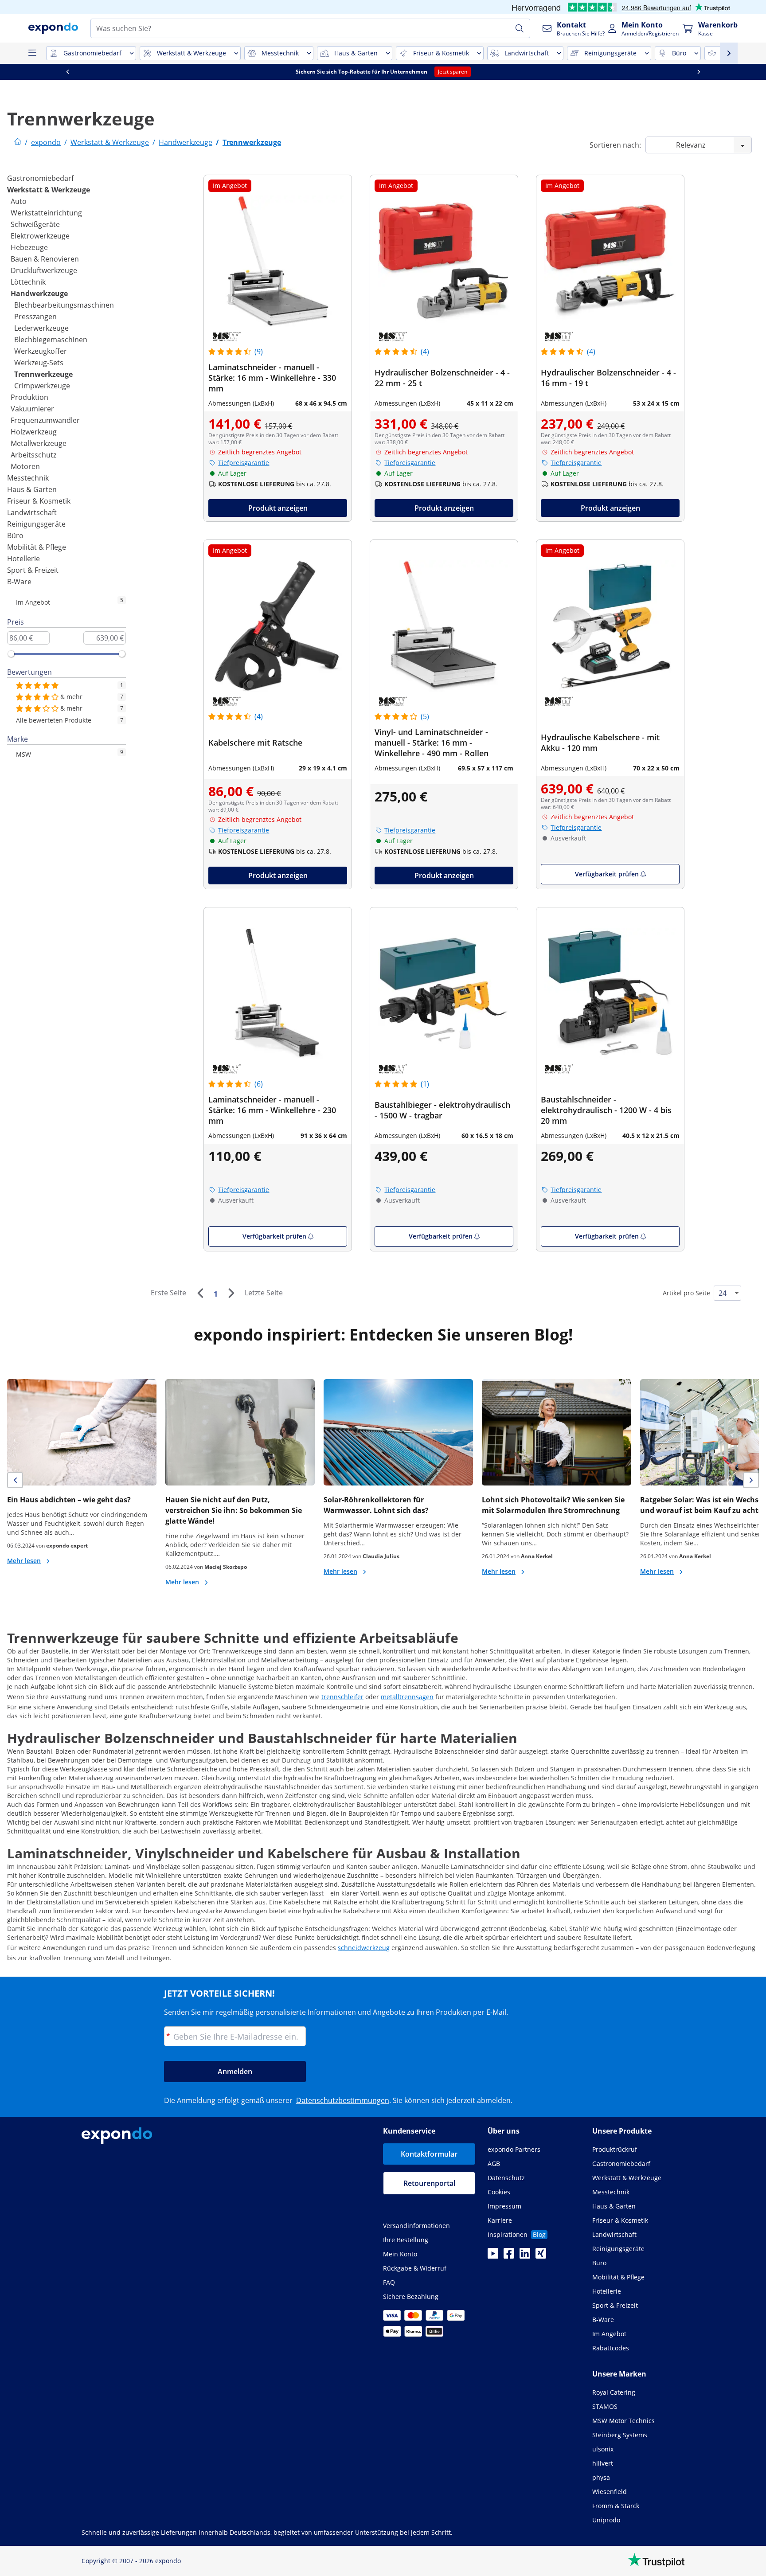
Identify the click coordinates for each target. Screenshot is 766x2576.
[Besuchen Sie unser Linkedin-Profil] (525, 2256)
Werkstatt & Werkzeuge (49, 190)
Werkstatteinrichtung (46, 213)
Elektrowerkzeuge (40, 236)
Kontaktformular (429, 2154)
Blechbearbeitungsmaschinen (64, 305)
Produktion (29, 397)
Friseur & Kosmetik (39, 501)
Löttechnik (28, 282)
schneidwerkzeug (364, 1948)
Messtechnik (28, 478)
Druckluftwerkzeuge (44, 270)
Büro (15, 536)
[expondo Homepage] (18, 142)
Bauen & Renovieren (45, 259)
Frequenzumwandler (45, 420)
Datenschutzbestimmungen (343, 2100)
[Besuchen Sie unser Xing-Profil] (541, 2256)
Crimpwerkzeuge (42, 386)
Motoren (25, 466)
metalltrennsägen (407, 1697)
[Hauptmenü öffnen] (32, 53)
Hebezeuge (29, 247)
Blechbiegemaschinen (51, 340)
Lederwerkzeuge (41, 328)
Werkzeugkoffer (41, 351)
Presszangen (35, 317)
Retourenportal (429, 2183)
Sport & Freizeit (33, 570)
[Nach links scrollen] (210, 72)
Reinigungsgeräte (36, 524)
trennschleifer (342, 1697)
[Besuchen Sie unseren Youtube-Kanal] (493, 2256)
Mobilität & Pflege (37, 547)
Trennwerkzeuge (43, 374)
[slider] (11, 654)
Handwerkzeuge (39, 293)
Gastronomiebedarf (40, 178)
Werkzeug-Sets (39, 363)
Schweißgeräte (35, 224)
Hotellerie (23, 559)
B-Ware (19, 582)
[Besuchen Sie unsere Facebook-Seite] (509, 2256)
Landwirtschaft (32, 512)
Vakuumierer (32, 409)
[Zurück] (200, 1293)
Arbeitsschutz (33, 455)
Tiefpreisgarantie (244, 463)
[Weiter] (231, 1293)
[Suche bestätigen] (520, 28)
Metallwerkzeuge (39, 443)
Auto (19, 201)
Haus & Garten (32, 489)
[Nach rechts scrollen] (75, 72)
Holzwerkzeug (34, 432)
